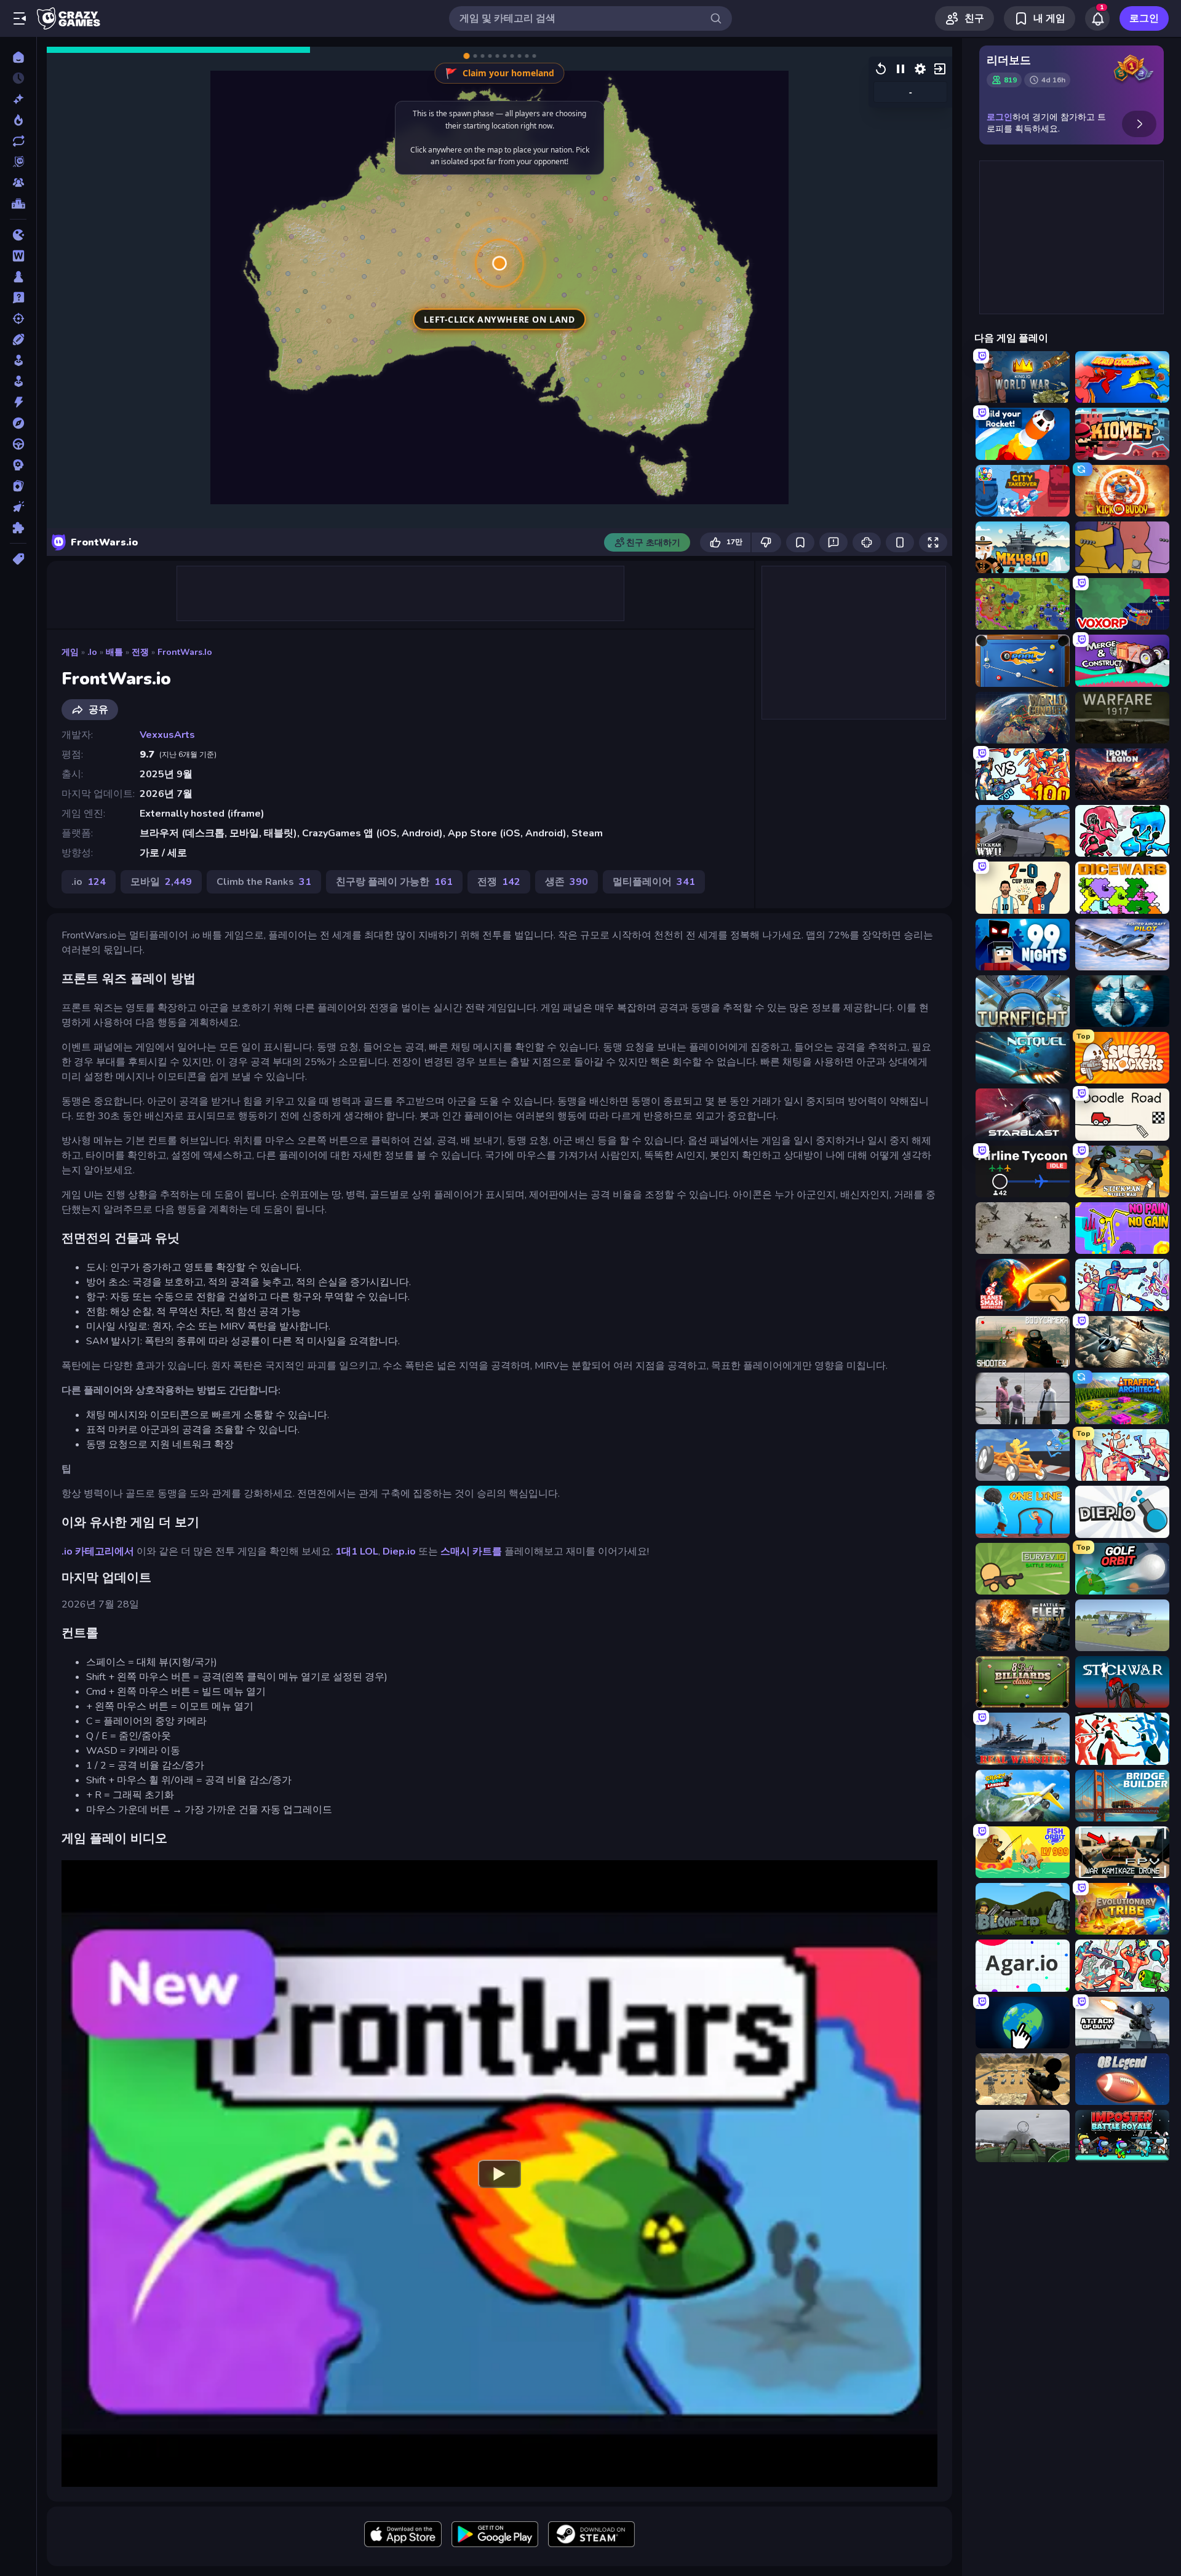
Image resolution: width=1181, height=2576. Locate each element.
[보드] (18, 277)
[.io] (18, 235)
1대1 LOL (357, 1552)
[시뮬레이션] (18, 360)
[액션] (18, 402)
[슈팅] (18, 319)
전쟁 (140, 652)
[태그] (18, 559)
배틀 (114, 652)
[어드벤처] (18, 423)
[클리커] (18, 507)
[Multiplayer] (18, 183)
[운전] (18, 444)
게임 (70, 652)
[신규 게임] (18, 99)
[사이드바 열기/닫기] (20, 18)
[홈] (18, 57)
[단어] (18, 256)
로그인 (1144, 18)
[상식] (18, 298)
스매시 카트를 (471, 1552)
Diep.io (399, 1552)
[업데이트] (18, 141)
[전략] (18, 465)
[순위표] (18, 204)
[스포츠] (18, 339)
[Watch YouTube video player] (499, 2173)
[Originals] (18, 162)
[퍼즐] (18, 528)
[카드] (18, 486)
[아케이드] (18, 381)
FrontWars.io (185, 652)
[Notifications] (1097, 18)
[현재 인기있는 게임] (18, 120)
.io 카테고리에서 (98, 1552)
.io (92, 652)
